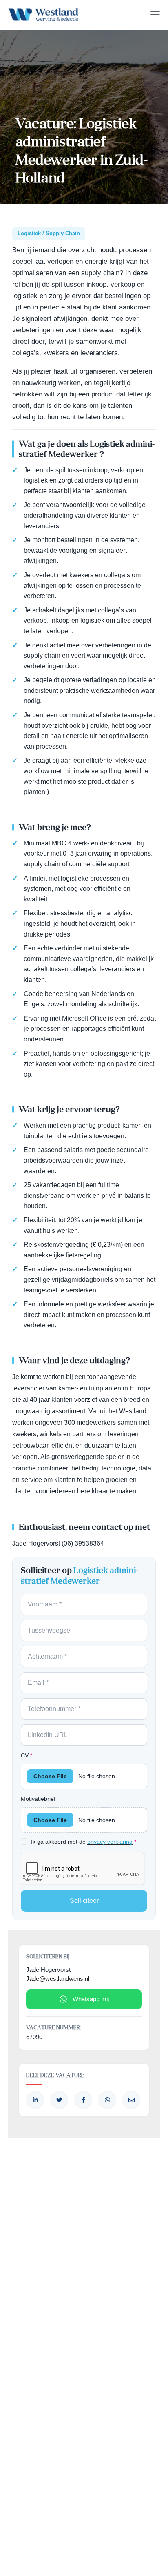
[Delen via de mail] (131, 2100)
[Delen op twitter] (59, 2100)
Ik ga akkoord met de (84, 1842)
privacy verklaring (110, 1842)
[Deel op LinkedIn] (35, 2100)
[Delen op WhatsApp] (107, 2100)
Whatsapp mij (91, 1999)
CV (27, 1755)
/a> (83, 2100)
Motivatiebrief (38, 1799)
